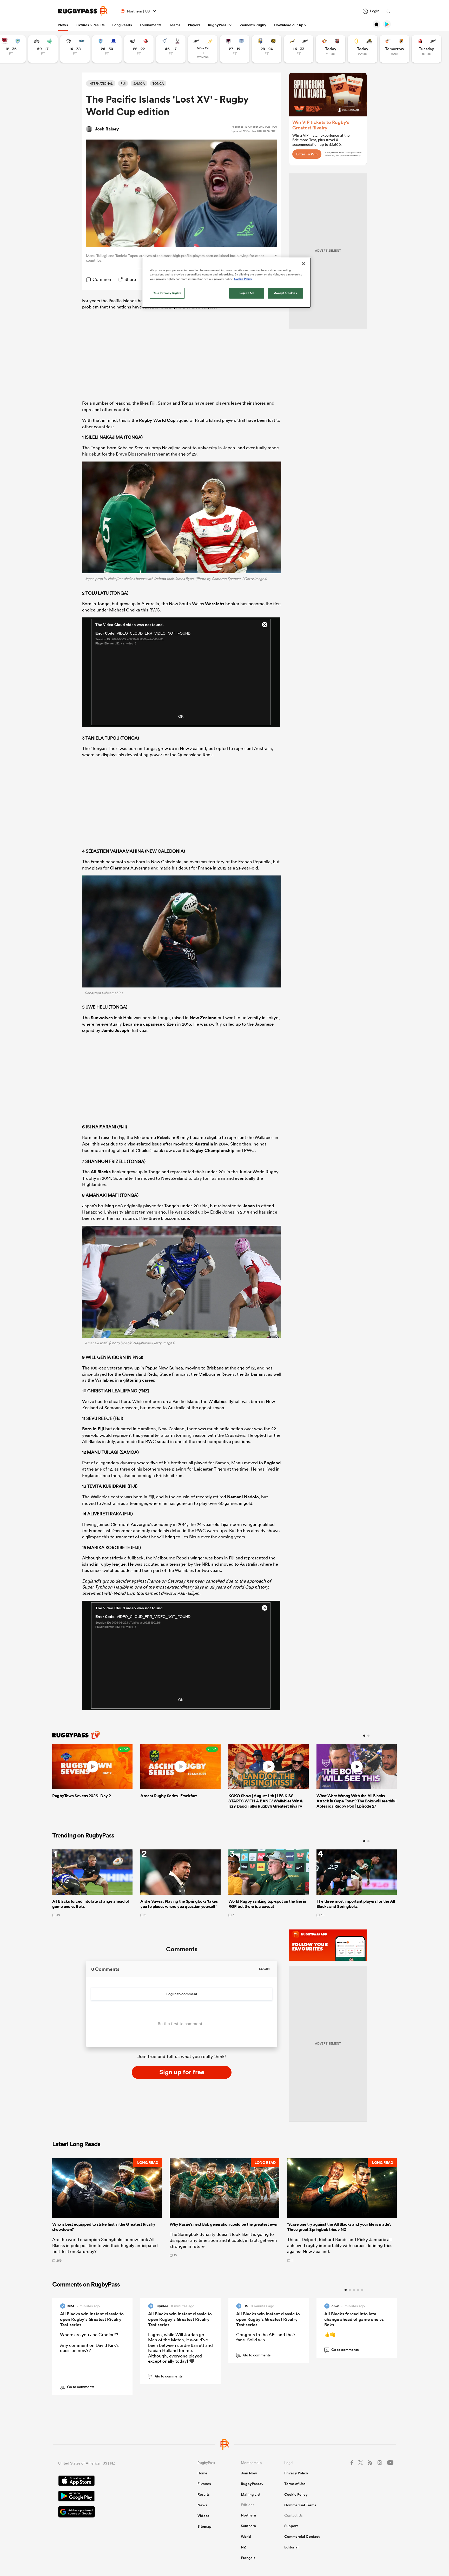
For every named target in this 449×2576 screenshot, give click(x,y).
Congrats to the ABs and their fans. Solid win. (266, 2337)
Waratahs (215, 604)
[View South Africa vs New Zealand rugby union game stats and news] (299, 49)
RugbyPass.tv (252, 2484)
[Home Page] (83, 11)
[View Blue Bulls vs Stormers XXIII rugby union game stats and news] (107, 49)
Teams (175, 25)
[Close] (303, 264)
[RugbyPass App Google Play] (110, 2497)
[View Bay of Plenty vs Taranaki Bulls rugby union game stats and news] (267, 49)
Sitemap (204, 2526)
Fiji (101, 1429)
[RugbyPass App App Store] (110, 2481)
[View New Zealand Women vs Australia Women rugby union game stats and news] (203, 49)
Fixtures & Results (90, 25)
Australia (204, 1144)
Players (194, 25)
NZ (243, 2547)
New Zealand (203, 1018)
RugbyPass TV (220, 25)
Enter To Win (307, 154)
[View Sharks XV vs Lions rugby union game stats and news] (139, 49)
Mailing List (251, 2494)
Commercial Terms (300, 2505)
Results (203, 2494)
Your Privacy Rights (167, 293)
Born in (90, 1429)
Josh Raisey (107, 129)
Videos (203, 2516)
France (205, 868)
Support (291, 2526)
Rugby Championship (212, 1150)
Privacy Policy (296, 2473)
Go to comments (78, 2387)
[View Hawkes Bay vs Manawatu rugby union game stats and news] (43, 49)
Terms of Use (295, 2484)
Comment (103, 279)
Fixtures (204, 2484)
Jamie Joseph (115, 1030)
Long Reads (122, 25)
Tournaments (150, 25)
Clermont (120, 868)
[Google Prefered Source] (110, 2512)
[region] (226, 283)
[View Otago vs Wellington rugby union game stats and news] (363, 49)
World (246, 2537)
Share (130, 279)
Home (202, 2473)
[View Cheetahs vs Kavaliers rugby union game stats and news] (395, 49)
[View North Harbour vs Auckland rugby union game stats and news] (235, 49)
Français (248, 2558)
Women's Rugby (253, 25)
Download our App (290, 25)
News (63, 25)
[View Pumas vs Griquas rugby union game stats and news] (75, 49)
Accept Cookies (286, 293)
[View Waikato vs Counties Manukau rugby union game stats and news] (331, 49)
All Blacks (101, 1172)
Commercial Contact (302, 2537)
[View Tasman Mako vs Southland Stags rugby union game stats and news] (171, 49)
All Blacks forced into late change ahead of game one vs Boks (354, 2319)
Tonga (187, 403)
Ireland (160, 579)
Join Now (249, 2473)
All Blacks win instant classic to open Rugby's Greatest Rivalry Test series (92, 2319)
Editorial (291, 2547)
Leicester (203, 1469)
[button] (107, 2210)
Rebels (164, 1137)
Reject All (247, 293)
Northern (248, 2515)
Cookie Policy (296, 2494)
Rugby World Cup (157, 420)
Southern (248, 2526)
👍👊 (330, 2334)
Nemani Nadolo (243, 1497)
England (272, 1463)
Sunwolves (102, 1018)
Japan (249, 1206)
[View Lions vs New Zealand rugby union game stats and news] (427, 49)
